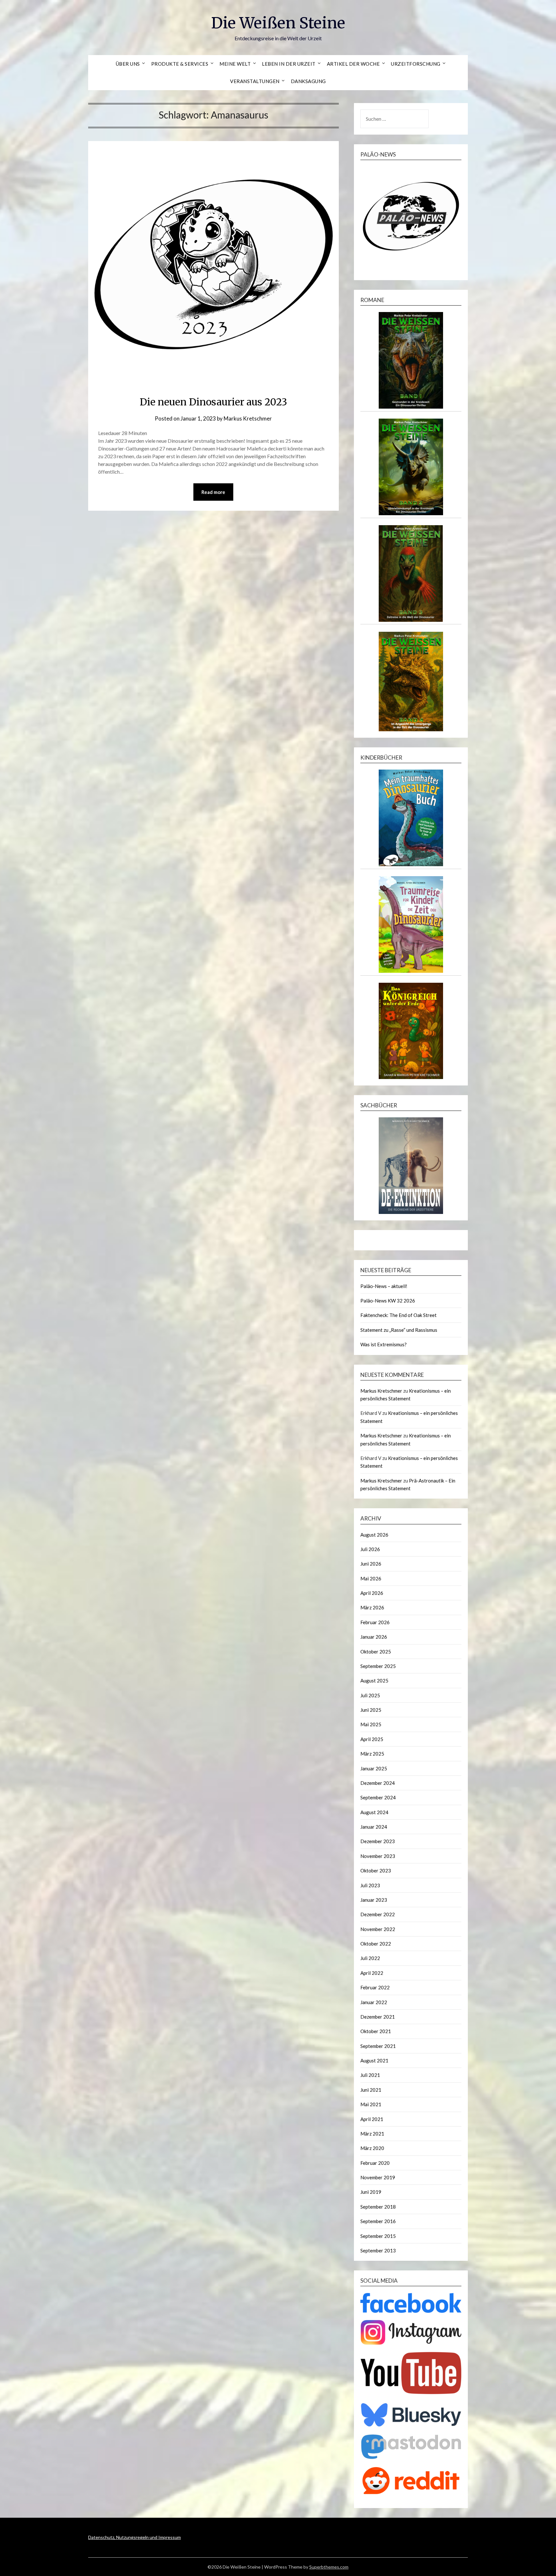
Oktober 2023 (376, 1870)
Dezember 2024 (378, 1783)
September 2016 (378, 2221)
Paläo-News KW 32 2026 (388, 1301)
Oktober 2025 (376, 1652)
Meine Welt (235, 64)
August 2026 (374, 1535)
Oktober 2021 (376, 2031)
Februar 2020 (375, 2163)
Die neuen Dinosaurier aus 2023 (213, 402)
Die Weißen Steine (278, 23)
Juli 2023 (370, 1885)
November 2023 (378, 1856)
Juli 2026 (370, 1549)
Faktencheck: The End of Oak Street (398, 1315)
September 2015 (378, 2236)
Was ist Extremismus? (384, 1344)
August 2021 (374, 2060)
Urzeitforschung (416, 64)
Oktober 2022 (376, 1944)
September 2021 (378, 2046)
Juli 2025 (370, 1695)
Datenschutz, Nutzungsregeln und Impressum (134, 2537)
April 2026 (372, 1593)
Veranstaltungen (255, 81)
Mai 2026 (371, 1578)
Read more (213, 492)
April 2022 (372, 1973)
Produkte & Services (180, 64)
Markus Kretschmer (248, 418)
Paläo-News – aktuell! (384, 1286)
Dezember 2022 (378, 1914)
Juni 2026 (371, 1564)
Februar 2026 (375, 1622)
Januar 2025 (374, 1768)
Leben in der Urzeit (289, 64)
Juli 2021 (370, 2075)
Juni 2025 (371, 1710)
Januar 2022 (374, 2002)
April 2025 (372, 1739)
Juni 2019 (371, 2192)
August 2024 (374, 1812)
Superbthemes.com (329, 2567)
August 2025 (374, 1681)
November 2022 (378, 1929)
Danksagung (308, 81)
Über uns (128, 64)
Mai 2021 (371, 2104)
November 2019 (378, 2177)
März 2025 (372, 1754)
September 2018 (378, 2207)
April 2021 (372, 2119)
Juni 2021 (371, 2090)
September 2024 (378, 1797)
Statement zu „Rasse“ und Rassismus (399, 1330)
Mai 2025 (371, 1724)
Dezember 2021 (378, 2017)
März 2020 (372, 2148)
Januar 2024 (374, 1827)
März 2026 (372, 1607)
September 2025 (378, 1666)
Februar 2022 (375, 1987)
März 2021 (372, 2134)
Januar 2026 (374, 1637)
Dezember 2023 (378, 1841)
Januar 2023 (374, 1900)
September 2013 (378, 2250)
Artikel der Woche (353, 64)
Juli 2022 (370, 1958)
